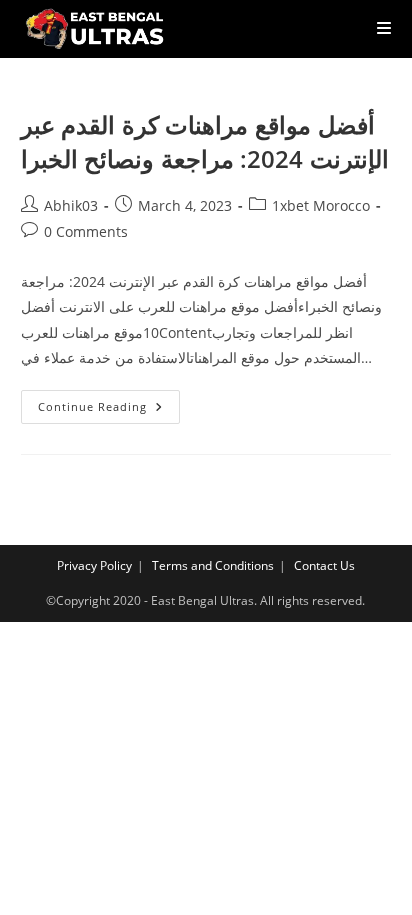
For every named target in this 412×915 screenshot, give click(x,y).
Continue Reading (109, 410)
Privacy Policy (94, 565)
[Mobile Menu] (376, 28)
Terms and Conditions (213, 565)
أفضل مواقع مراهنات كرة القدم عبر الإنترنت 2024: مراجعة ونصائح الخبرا (205, 141)
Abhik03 (71, 205)
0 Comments (86, 231)
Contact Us (324, 565)
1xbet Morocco (321, 205)
